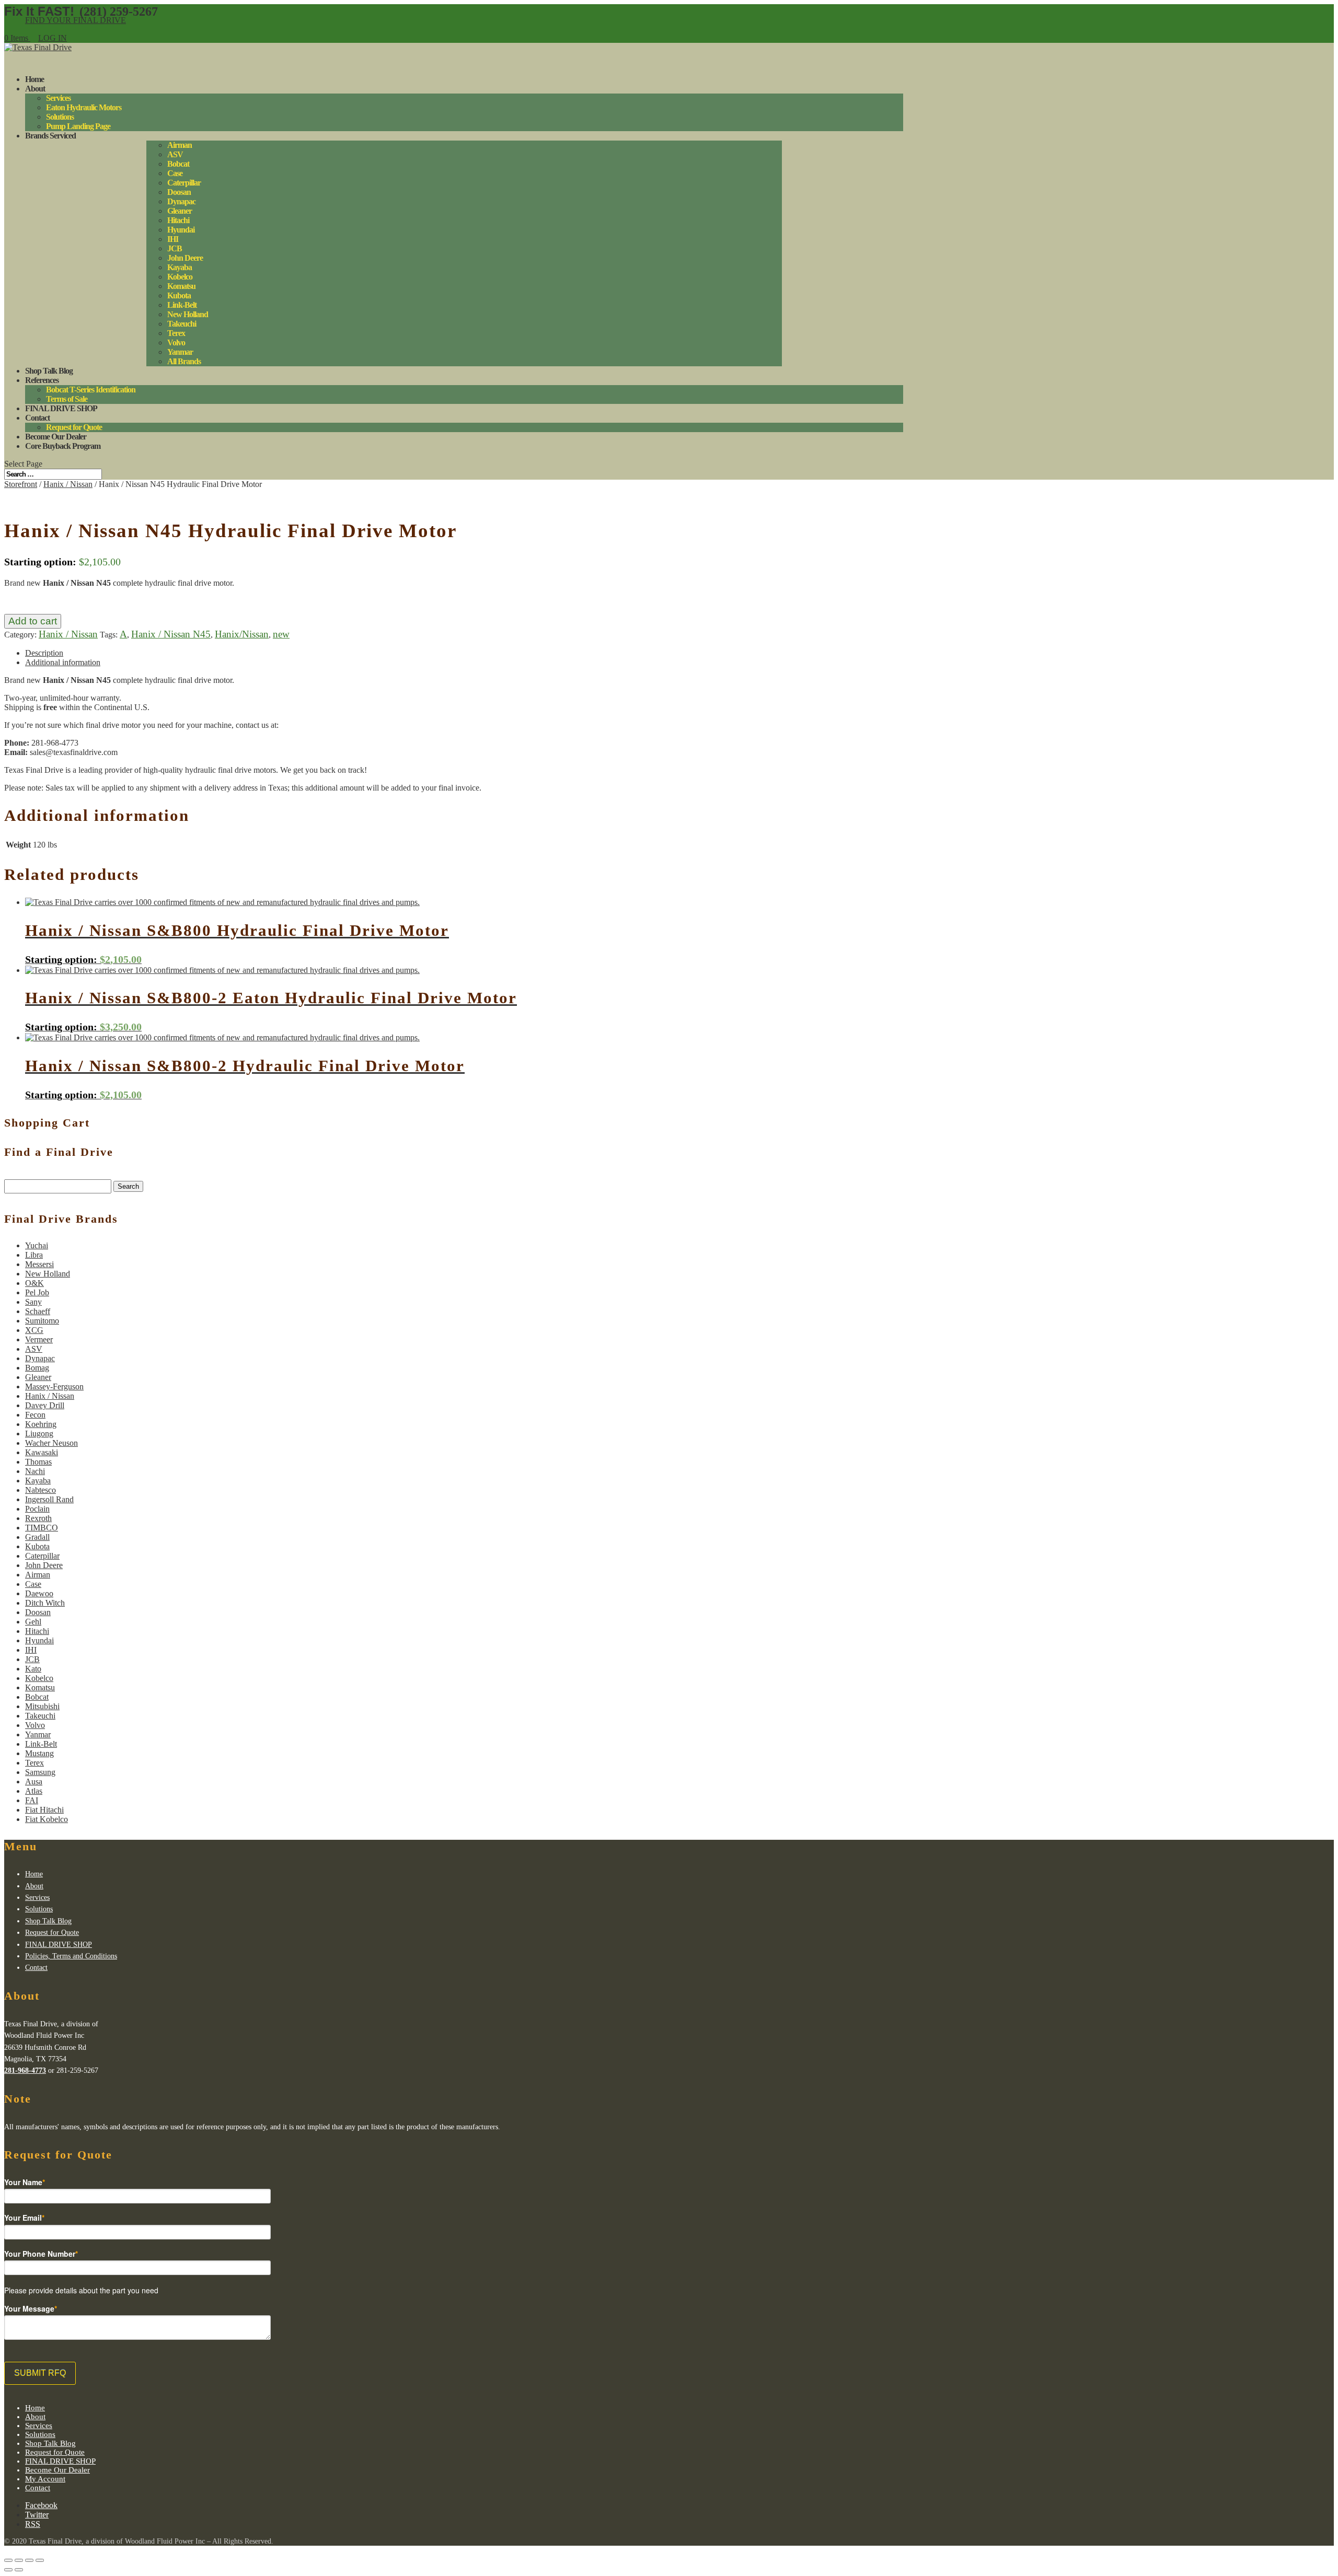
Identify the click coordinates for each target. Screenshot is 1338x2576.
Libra (34, 1255)
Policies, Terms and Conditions (71, 1956)
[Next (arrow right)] (19, 2570)
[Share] (19, 2560)
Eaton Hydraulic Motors (84, 107)
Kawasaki (42, 1452)
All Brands (184, 361)
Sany (33, 1302)
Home (34, 1874)
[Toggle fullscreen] (29, 2560)
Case (175, 173)
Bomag (37, 1368)
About (35, 89)
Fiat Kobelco (47, 1819)
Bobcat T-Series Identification (91, 390)
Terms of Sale (67, 399)
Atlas (34, 1791)
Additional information (63, 662)
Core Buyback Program (63, 446)
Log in (53, 38)
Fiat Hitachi (44, 1810)
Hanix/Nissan (242, 634)
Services (58, 98)
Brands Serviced (50, 136)
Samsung (40, 1772)
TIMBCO (42, 1528)
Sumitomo (42, 1321)
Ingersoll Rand (49, 1499)
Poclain (37, 1509)
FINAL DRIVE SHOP (61, 408)
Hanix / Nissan (68, 484)
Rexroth (38, 1518)
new (281, 634)
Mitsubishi (42, 1706)
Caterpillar (184, 183)
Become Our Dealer (57, 2470)
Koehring (41, 1424)
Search (128, 1186)
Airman (180, 145)
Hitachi (178, 220)
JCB (175, 248)
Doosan (179, 192)
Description (44, 653)
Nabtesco (41, 1490)
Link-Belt (182, 305)
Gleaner (180, 211)
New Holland (188, 314)
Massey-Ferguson (54, 1386)
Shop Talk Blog (48, 1921)
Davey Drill (45, 1405)
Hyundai (181, 230)
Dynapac (181, 201)
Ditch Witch (45, 1603)
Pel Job (37, 1292)
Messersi (39, 1264)
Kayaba (180, 267)
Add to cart (33, 621)
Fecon (35, 1415)
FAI (32, 1800)
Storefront (21, 484)
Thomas (38, 1462)
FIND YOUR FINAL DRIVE (76, 20)
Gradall (37, 1537)
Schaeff (38, 1311)
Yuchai (37, 1245)
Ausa (34, 1782)
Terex (176, 333)
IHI (173, 239)
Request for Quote (74, 427)
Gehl (33, 1622)
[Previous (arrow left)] (8, 2570)
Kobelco (180, 277)
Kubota (179, 295)
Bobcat (178, 164)
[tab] (464, 653)
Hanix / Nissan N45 (171, 634)
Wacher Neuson (51, 1443)
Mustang (39, 1753)
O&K (34, 1283)
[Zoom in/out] (40, 2560)
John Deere (185, 258)
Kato (33, 1669)
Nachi (35, 1471)
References (42, 380)
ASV (175, 154)
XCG (34, 1330)
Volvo (176, 343)
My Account (45, 2479)
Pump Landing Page (78, 126)
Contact (36, 1968)
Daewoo (39, 1593)
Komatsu (181, 286)
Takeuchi (182, 324)
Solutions (60, 117)
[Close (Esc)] (8, 2560)
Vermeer (39, 1339)
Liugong (39, 1434)
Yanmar (180, 352)
